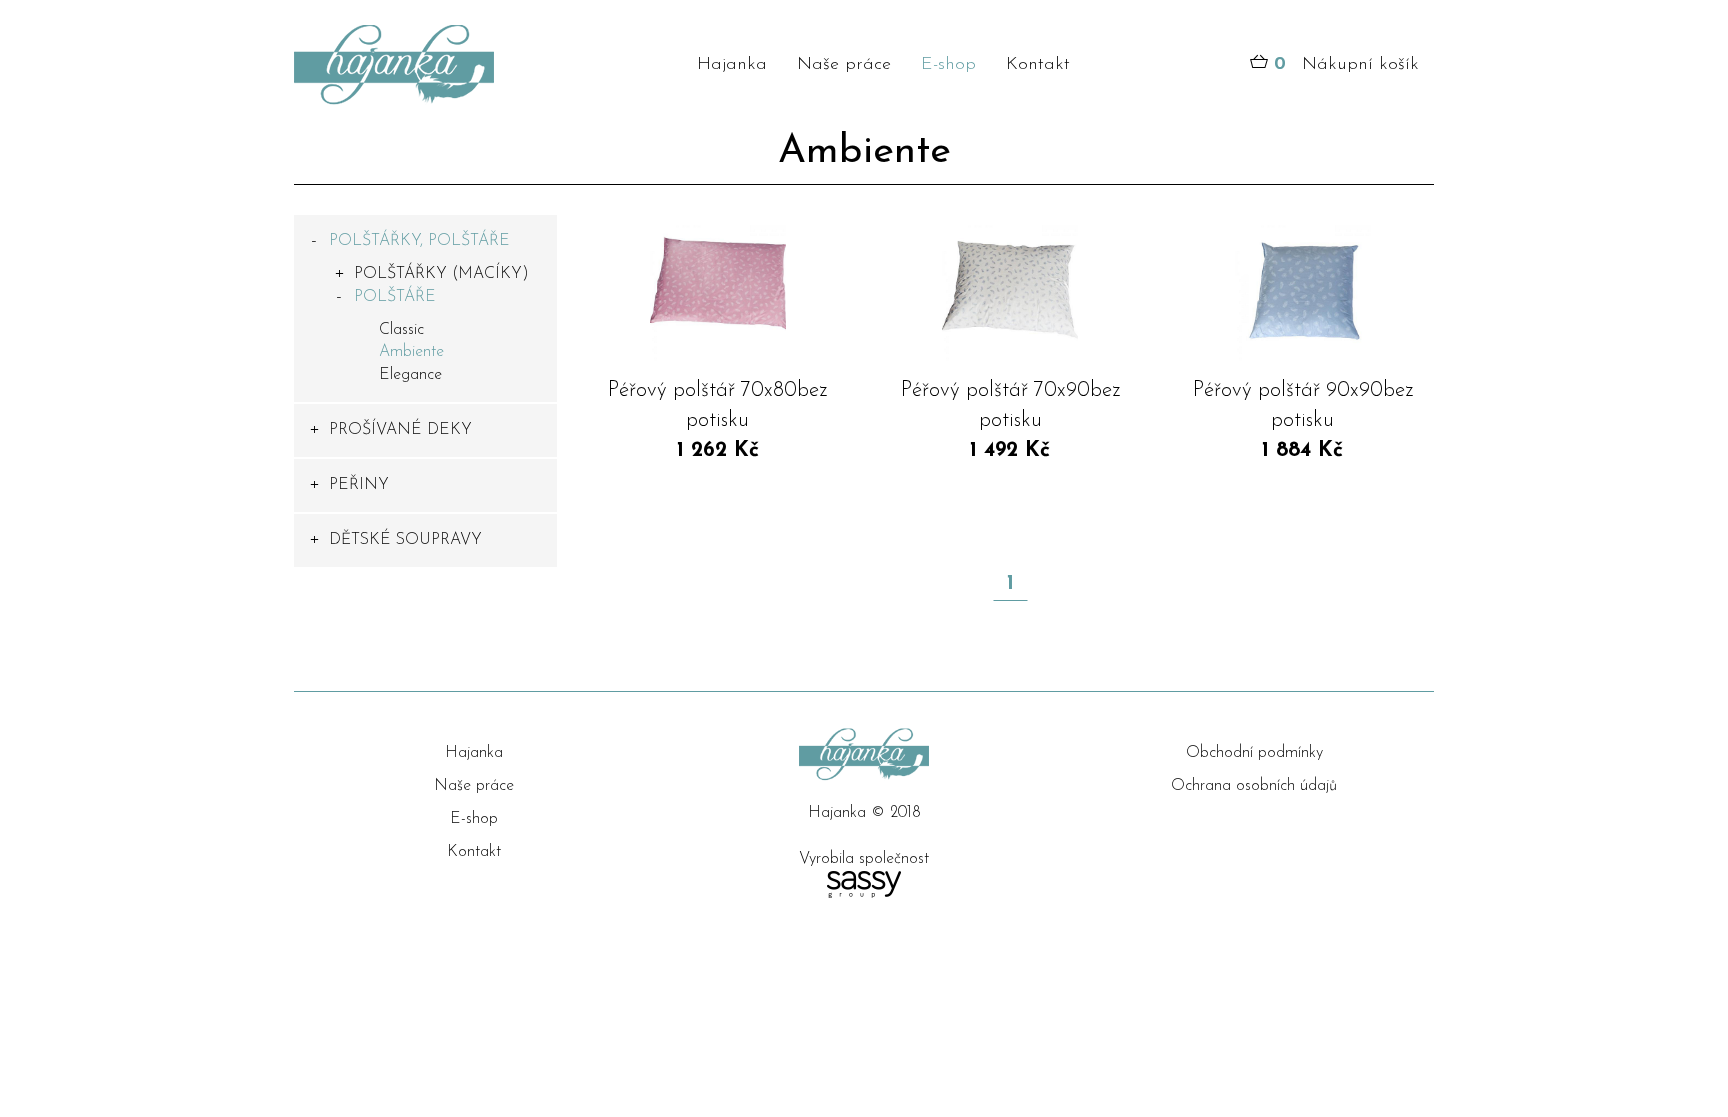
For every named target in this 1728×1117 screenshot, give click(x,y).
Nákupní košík (1346, 65)
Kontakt (1038, 65)
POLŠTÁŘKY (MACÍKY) (441, 274)
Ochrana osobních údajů (1254, 786)
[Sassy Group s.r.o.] (864, 884)
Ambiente (411, 352)
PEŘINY (359, 485)
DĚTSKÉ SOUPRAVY (405, 540)
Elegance (410, 375)
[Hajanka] (425, 65)
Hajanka (732, 65)
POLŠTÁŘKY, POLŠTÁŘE (419, 241)
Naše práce (844, 65)
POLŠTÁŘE (395, 297)
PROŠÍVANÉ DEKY (400, 430)
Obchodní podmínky (1254, 753)
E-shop (948, 65)
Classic (401, 330)
